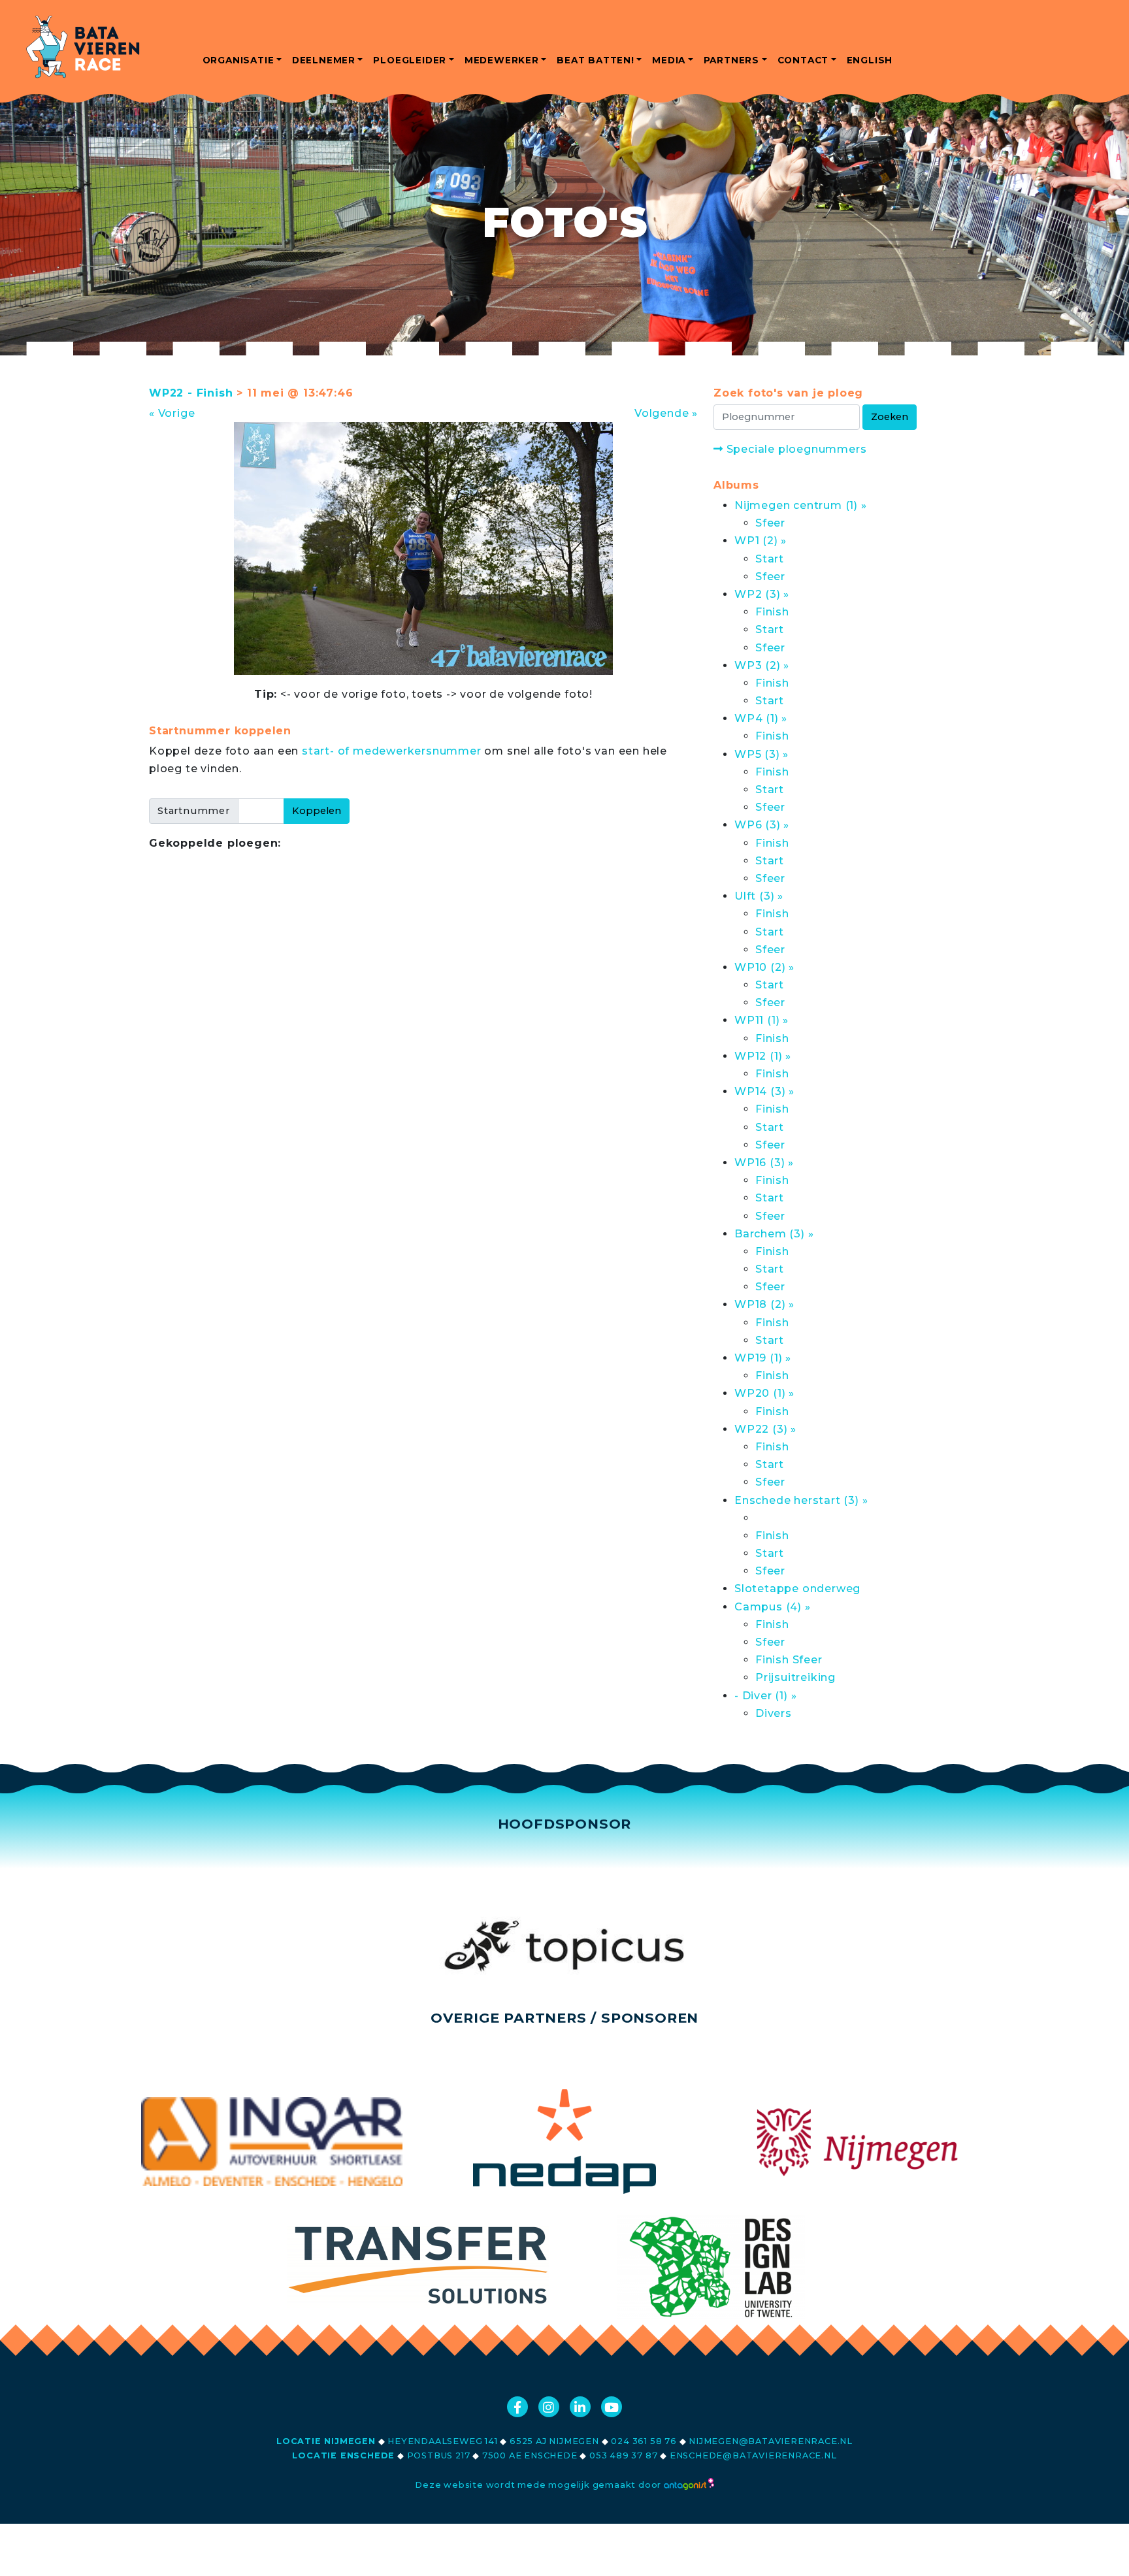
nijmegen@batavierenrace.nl (771, 2441)
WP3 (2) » (762, 665)
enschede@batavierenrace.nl (753, 2455)
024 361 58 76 (644, 2441)
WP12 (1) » (763, 1056)
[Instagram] (549, 2407)
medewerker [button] (502, 60)
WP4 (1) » (761, 718)
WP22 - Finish (191, 393)
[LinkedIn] (580, 2407)
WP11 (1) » (761, 1020)
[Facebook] (517, 2407)
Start (770, 559)
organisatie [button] (238, 60)
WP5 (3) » (761, 754)
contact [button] (803, 60)
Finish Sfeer (789, 1660)
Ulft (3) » (759, 896)
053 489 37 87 (623, 2455)
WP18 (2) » (764, 1304)
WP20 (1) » (764, 1393)
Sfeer (770, 523)
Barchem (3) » (774, 1234)
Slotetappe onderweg (797, 1589)
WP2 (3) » (762, 594)
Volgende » (666, 413)
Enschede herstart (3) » (801, 1500)
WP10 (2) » (764, 967)
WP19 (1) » (763, 1358)
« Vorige (172, 413)
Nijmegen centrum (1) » (801, 505)
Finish (772, 612)
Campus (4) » (773, 1607)
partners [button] (731, 60)
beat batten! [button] (596, 60)
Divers (774, 1713)
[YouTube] (612, 2407)
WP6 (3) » (762, 825)
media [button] (669, 60)
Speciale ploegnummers (795, 449)
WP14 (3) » (764, 1091)
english (870, 60)
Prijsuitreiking (795, 1677)
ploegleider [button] (410, 60)
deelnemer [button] (324, 60)
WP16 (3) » (764, 1163)
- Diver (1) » (765, 1696)
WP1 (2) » (761, 541)
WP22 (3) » (765, 1429)
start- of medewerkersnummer (392, 751)
